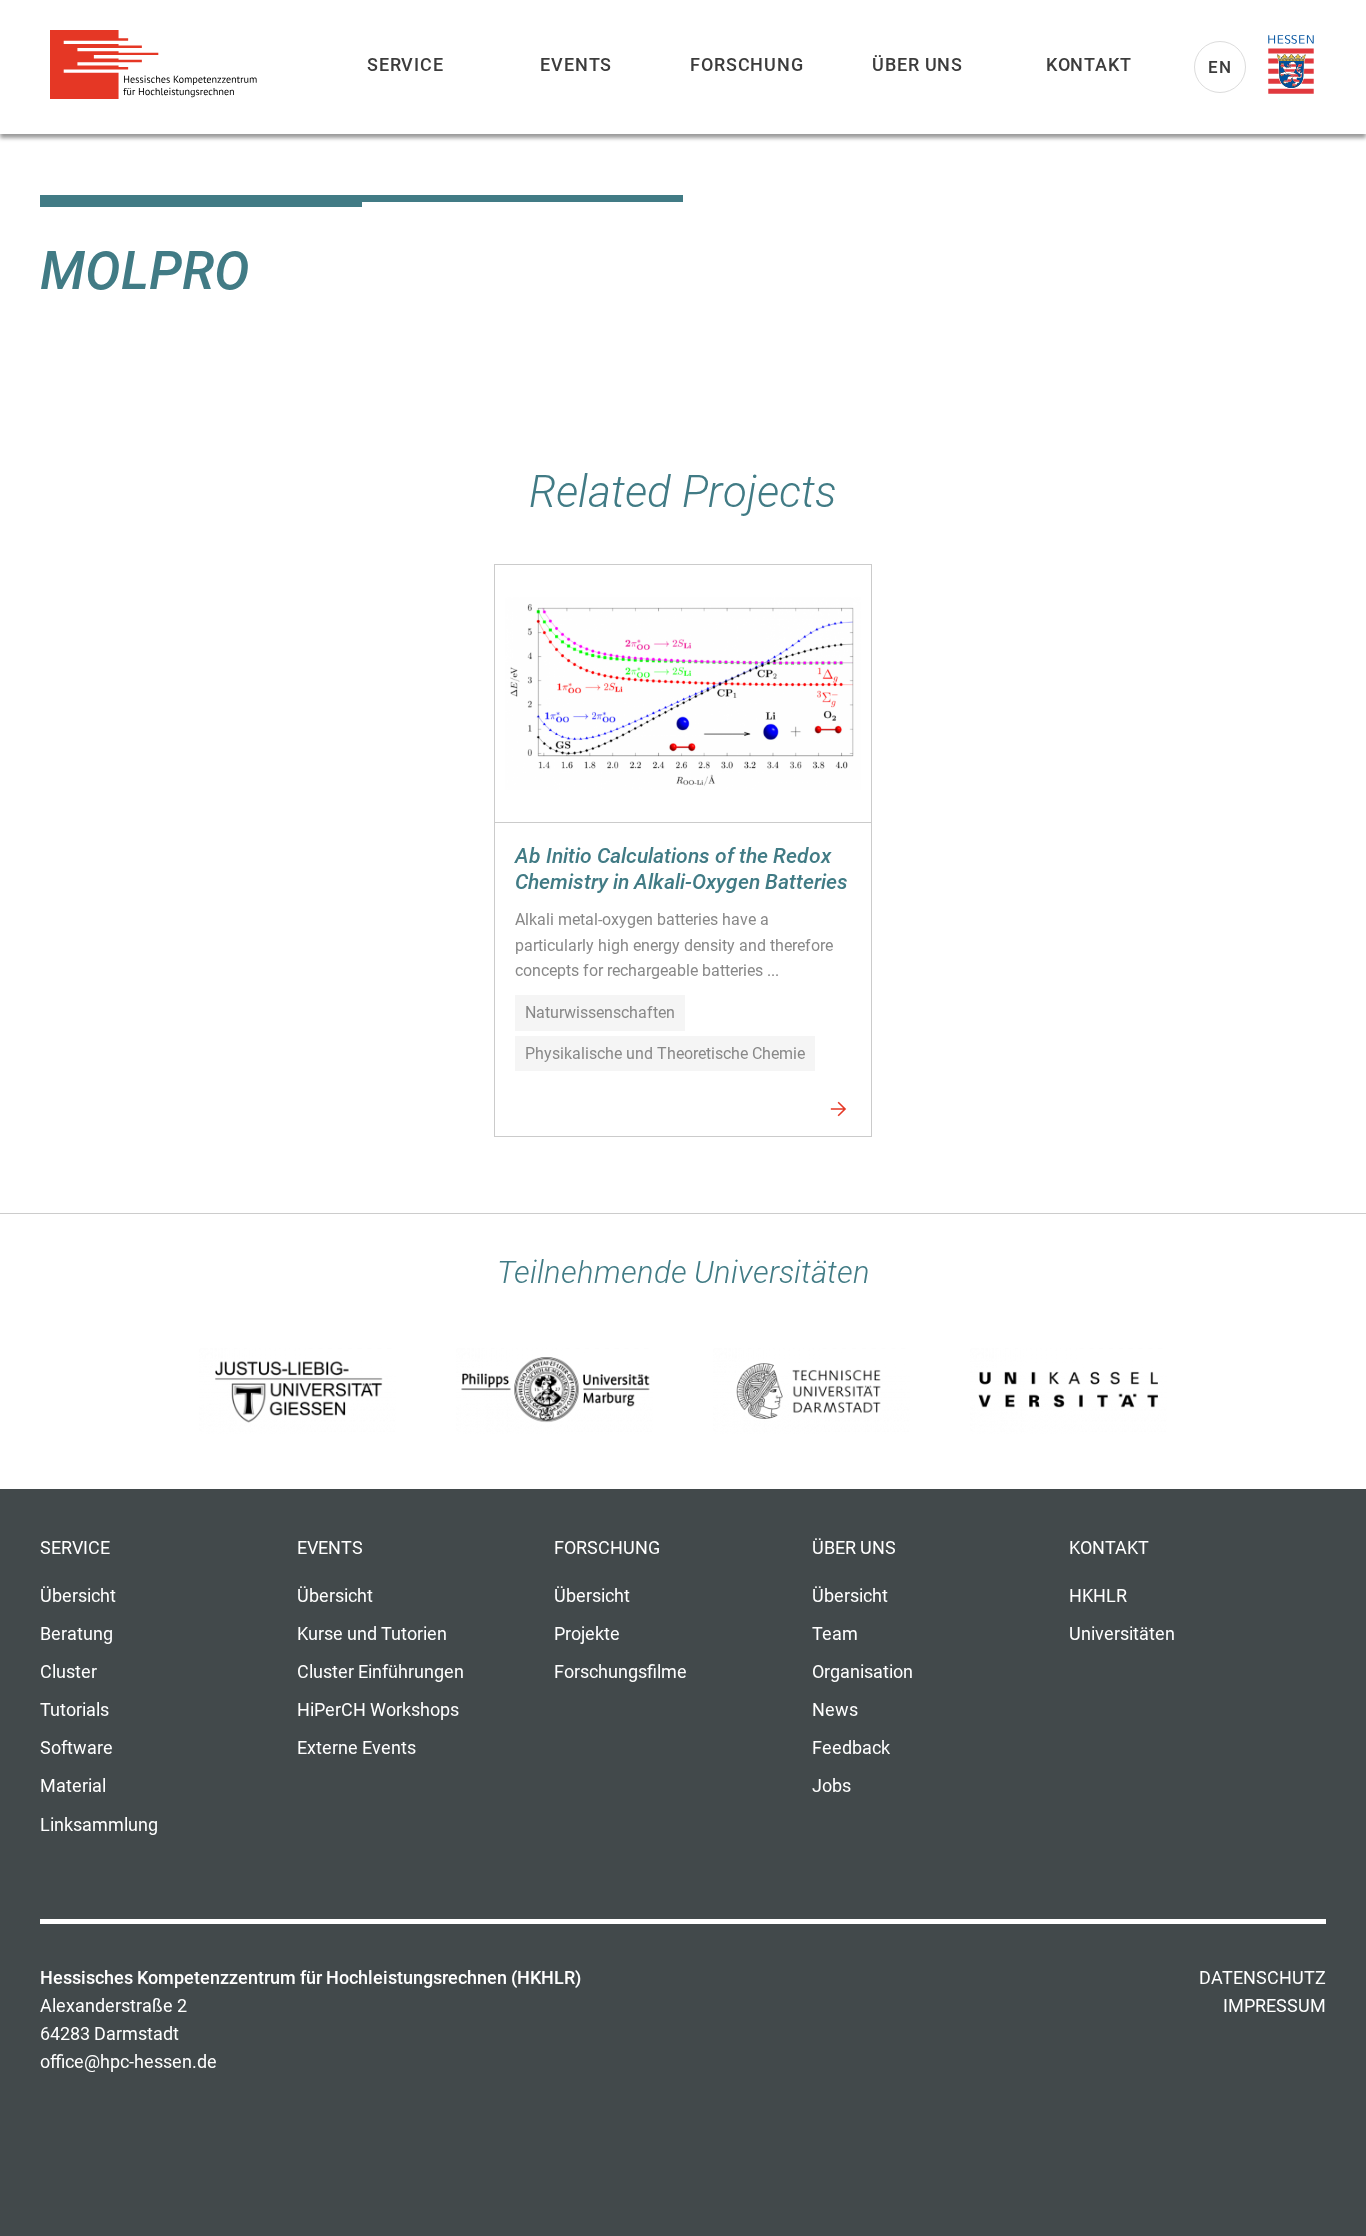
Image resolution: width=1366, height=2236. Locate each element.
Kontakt (1089, 64)
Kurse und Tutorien (372, 1634)
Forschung (747, 64)
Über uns (917, 64)
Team (835, 1634)
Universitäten (1122, 1634)
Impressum (1274, 2006)
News (835, 1710)
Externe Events (356, 1748)
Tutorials (74, 1710)
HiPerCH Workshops (378, 1710)
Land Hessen (1291, 65)
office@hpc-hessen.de (128, 2062)
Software (76, 1748)
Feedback (851, 1748)
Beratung (76, 1634)
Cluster (68, 1672)
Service (405, 64)
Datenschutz (1262, 1978)
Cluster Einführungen (380, 1672)
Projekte (587, 1634)
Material (73, 1786)
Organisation (862, 1672)
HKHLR (1098, 1596)
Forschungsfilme (620, 1672)
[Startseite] (160, 64)
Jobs (831, 1786)
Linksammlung (99, 1825)
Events (576, 64)
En (1220, 67)
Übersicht (78, 1596)
